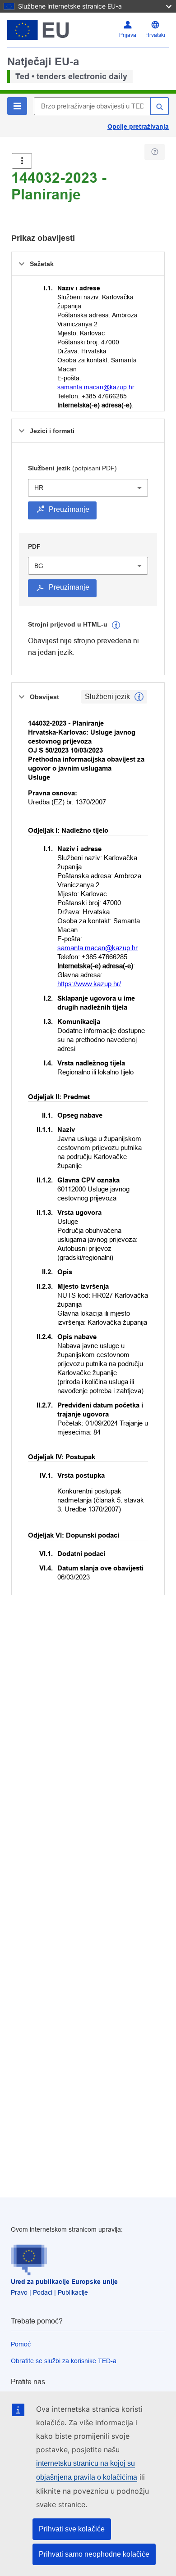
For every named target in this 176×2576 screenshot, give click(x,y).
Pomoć (21, 2344)
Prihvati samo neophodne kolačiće (94, 2554)
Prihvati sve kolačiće (72, 2529)
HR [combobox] (39, 487)
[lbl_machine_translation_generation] (116, 625)
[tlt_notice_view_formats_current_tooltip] (139, 697)
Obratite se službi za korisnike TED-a (64, 2361)
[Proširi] (22, 161)
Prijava (128, 35)
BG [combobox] (39, 566)
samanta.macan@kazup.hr (96, 387)
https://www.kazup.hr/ (89, 984)
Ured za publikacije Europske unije (64, 2282)
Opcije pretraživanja (138, 126)
